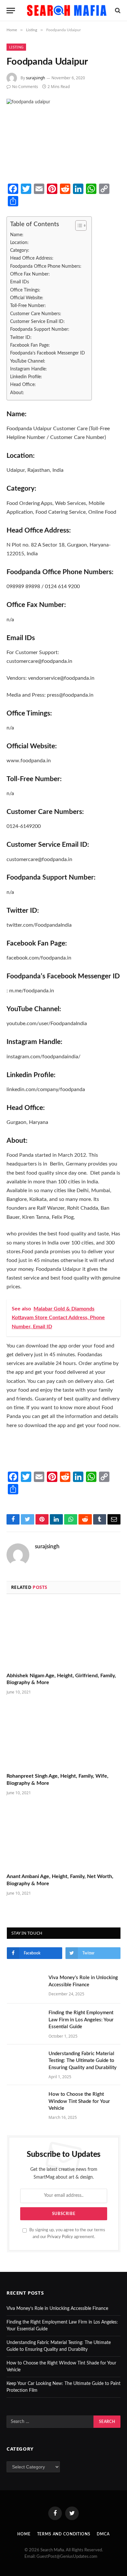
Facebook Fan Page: (30, 345)
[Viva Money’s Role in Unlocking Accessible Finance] (25, 1986)
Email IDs (20, 282)
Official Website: (27, 298)
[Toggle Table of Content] (78, 225)
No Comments (25, 87)
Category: (20, 250)
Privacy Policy (60, 2237)
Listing (16, 47)
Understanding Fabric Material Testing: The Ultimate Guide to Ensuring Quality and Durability (83, 2061)
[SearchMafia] (67, 10)
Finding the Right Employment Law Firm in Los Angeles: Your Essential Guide (81, 2020)
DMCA (103, 2534)
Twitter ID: (21, 337)
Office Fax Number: (30, 274)
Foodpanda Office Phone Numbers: (46, 266)
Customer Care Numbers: (36, 314)
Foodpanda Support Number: (40, 329)
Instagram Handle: (28, 369)
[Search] (117, 11)
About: (17, 393)
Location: (19, 243)
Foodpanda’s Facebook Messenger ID (48, 353)
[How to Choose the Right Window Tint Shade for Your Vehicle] (25, 2103)
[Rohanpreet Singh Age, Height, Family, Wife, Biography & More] (63, 1736)
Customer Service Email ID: (37, 322)
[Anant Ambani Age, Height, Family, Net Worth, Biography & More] (63, 1836)
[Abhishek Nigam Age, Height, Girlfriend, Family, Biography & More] (63, 1635)
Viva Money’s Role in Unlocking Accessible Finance (57, 2309)
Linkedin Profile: (26, 377)
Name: (17, 235)
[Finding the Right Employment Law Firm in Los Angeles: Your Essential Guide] (25, 2021)
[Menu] (11, 11)
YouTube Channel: (28, 361)
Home (24, 2534)
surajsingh (35, 78)
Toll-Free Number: (28, 306)
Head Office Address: (32, 258)
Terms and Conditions (64, 2534)
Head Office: (23, 385)
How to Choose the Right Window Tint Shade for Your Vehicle (79, 2101)
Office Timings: (25, 290)
